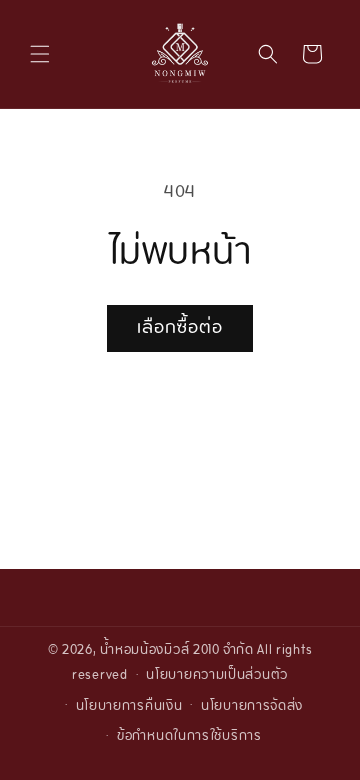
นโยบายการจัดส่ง (252, 707)
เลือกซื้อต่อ (180, 328)
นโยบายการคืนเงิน (129, 707)
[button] (40, 54)
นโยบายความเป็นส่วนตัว (217, 676)
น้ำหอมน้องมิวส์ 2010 (160, 651)
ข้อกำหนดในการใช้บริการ (189, 737)
